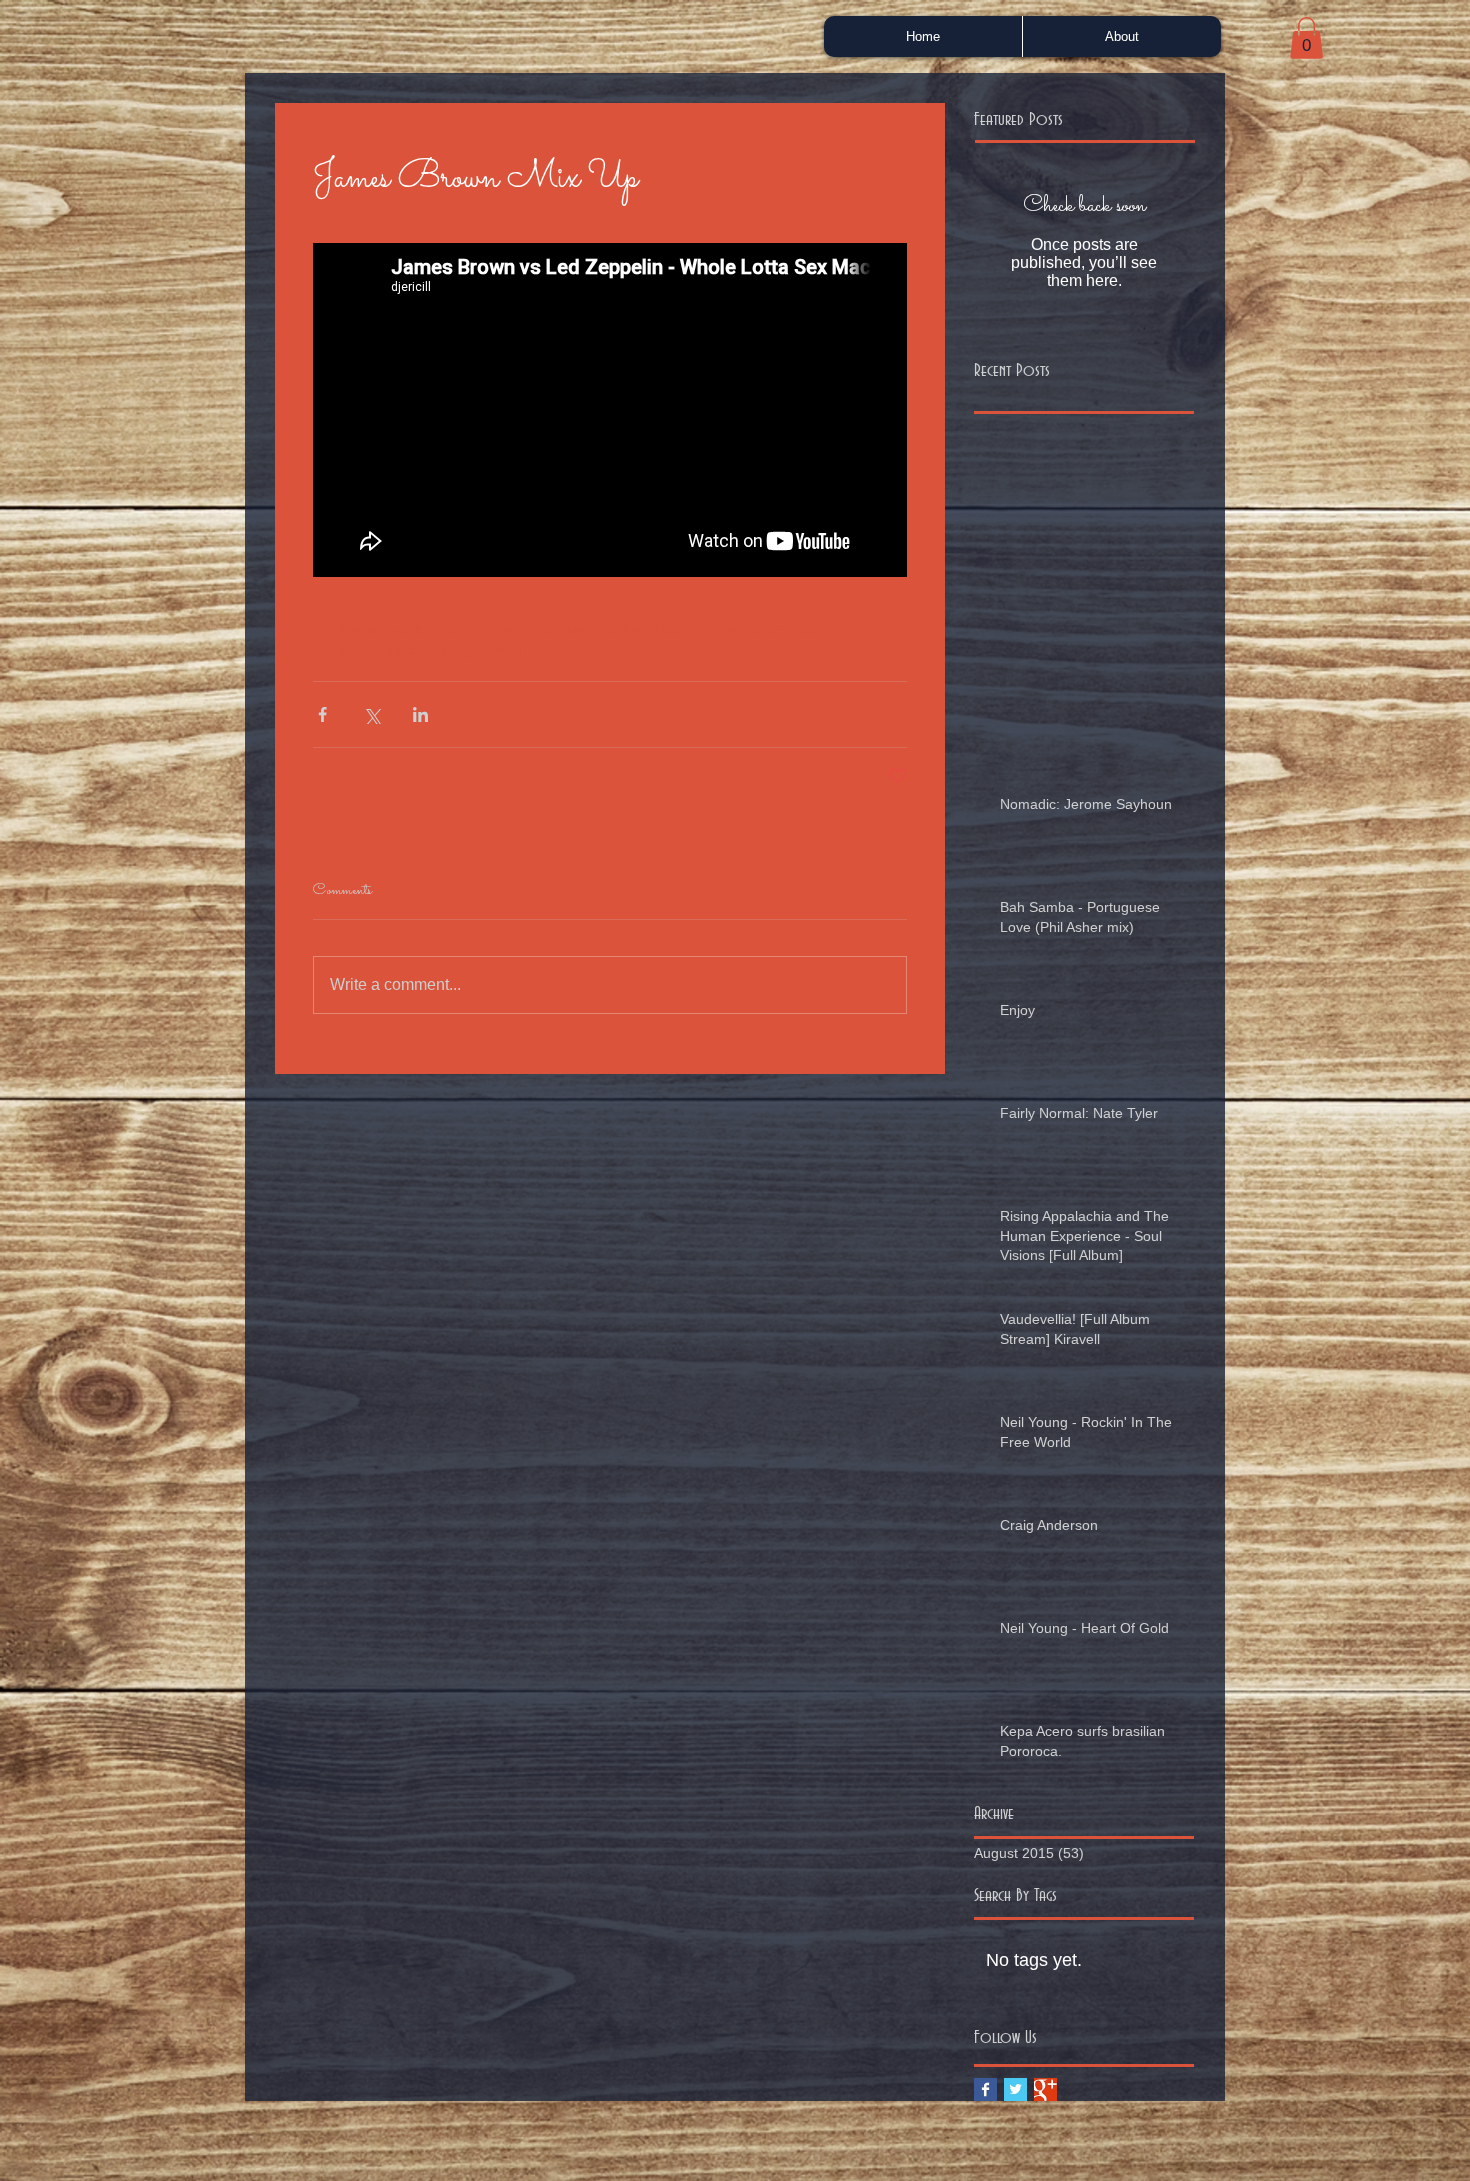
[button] (1306, 38)
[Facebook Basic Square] (985, 2089)
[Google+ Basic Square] (1045, 2089)
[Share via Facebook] (322, 714)
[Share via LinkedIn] (420, 714)
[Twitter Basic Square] (1015, 2089)
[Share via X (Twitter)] (371, 714)
